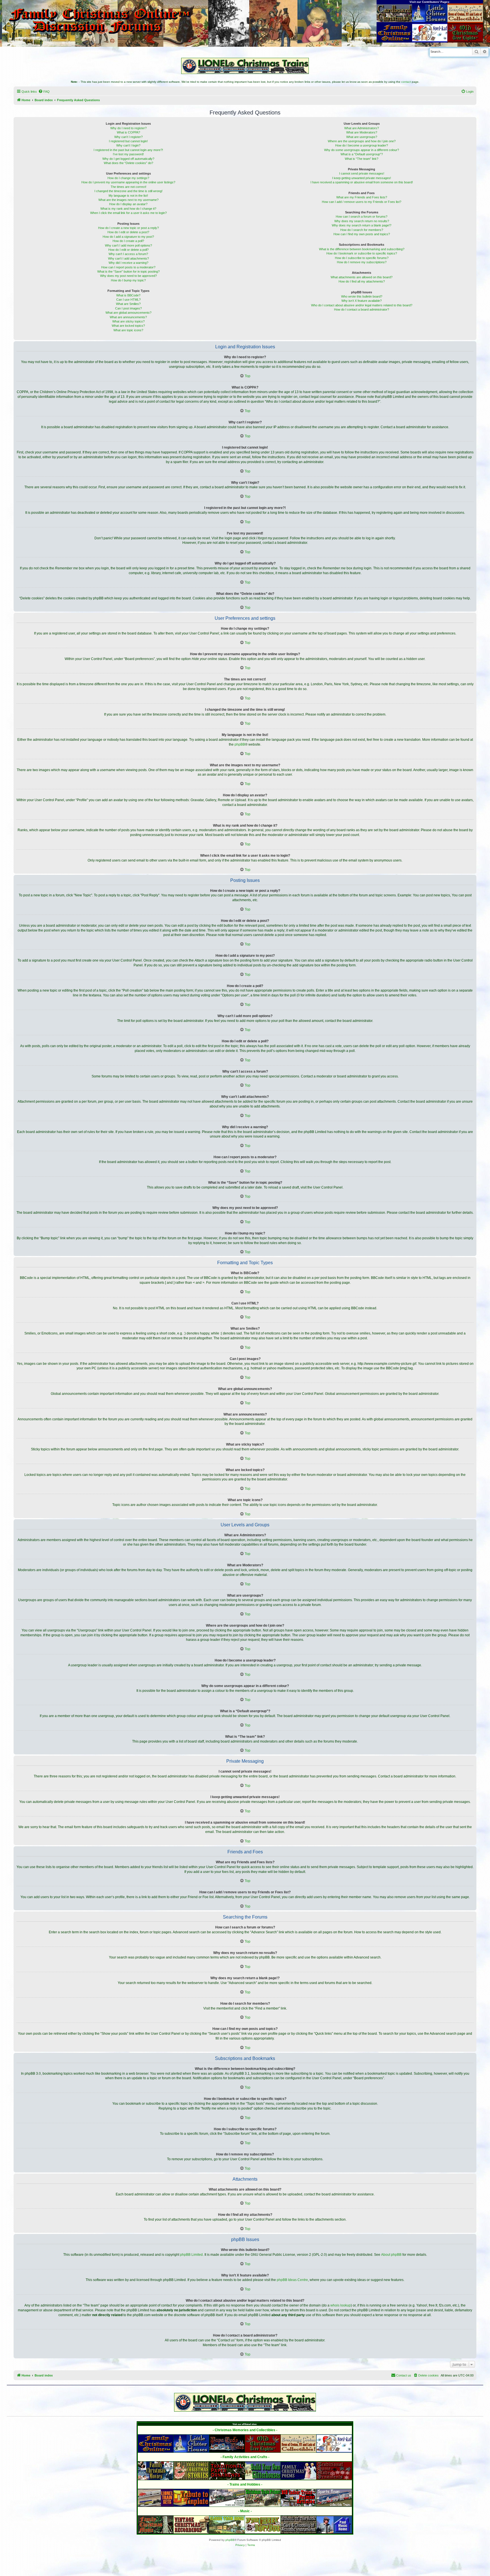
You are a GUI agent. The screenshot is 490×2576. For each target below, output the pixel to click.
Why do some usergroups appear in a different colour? (362, 150)
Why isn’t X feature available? (362, 301)
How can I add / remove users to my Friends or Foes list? (362, 202)
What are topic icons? (128, 330)
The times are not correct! (128, 187)
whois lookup (341, 2305)
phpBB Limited (191, 2255)
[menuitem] (44, 92)
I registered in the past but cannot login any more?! (128, 150)
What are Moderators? (362, 132)
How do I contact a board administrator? (362, 309)
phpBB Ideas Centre (292, 2280)
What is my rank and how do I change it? (128, 209)
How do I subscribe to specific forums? (362, 258)
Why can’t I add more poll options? (128, 245)
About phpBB (391, 2255)
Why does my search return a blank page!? (362, 225)
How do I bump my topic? (128, 280)
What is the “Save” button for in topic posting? (128, 271)
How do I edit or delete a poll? (128, 250)
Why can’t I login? (128, 145)
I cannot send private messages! (362, 173)
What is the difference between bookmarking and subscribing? (362, 249)
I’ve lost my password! (128, 154)
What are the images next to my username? (128, 200)
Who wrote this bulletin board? (362, 296)
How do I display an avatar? (128, 204)
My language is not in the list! (128, 196)
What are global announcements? (128, 313)
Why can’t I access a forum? (128, 254)
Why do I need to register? (128, 128)
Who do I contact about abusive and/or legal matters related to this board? (362, 305)
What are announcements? (128, 317)
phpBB (240, 744)
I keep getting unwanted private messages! (362, 178)
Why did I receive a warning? (128, 263)
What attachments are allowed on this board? (362, 277)
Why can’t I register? (128, 137)
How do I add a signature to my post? (128, 237)
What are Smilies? (128, 304)
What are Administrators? (362, 128)
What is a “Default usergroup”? (362, 154)
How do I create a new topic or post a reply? (128, 228)
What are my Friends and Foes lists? (362, 197)
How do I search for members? (362, 230)
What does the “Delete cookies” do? (128, 163)
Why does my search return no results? (362, 221)
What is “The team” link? (362, 159)
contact (406, 82)
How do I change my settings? (128, 178)
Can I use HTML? (128, 300)
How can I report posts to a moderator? (128, 267)
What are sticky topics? (128, 321)
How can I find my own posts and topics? (362, 234)
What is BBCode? (128, 295)
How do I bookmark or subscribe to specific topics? (362, 253)
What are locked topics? (128, 326)
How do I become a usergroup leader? (362, 145)
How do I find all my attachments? (362, 281)
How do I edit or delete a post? (128, 232)
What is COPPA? (128, 132)
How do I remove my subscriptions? (362, 262)
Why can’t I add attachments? (128, 258)
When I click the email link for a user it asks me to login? (128, 213)
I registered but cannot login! (128, 141)
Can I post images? (128, 308)
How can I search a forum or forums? (362, 217)
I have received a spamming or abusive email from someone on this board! (362, 182)
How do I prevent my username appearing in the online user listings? (128, 182)
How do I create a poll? (128, 241)
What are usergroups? (362, 137)
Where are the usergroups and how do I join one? (362, 141)
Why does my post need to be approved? (128, 276)
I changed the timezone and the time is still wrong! (128, 191)
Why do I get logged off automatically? (128, 159)
